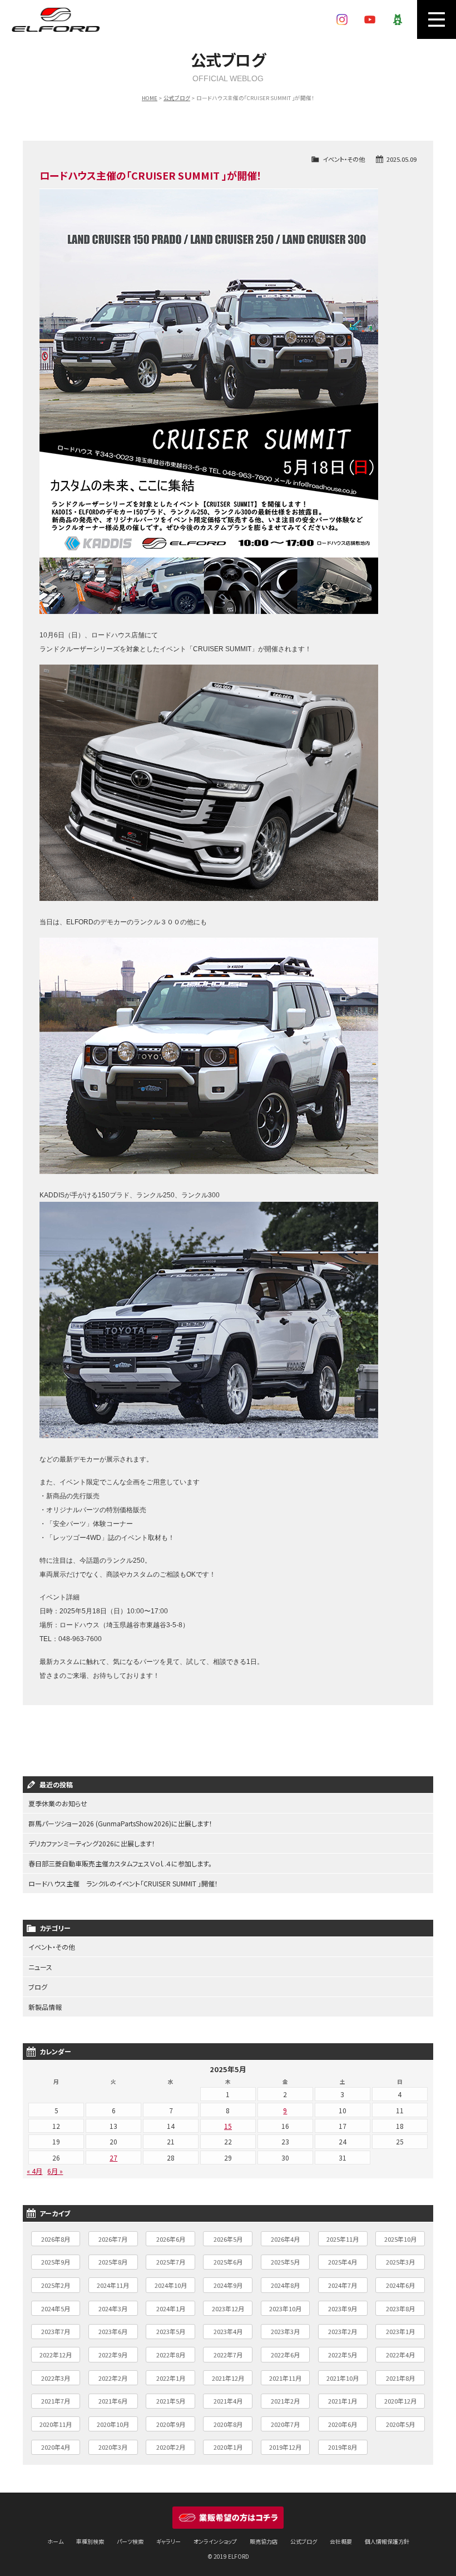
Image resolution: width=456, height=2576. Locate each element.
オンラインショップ (215, 2541)
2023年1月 (400, 2331)
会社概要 (341, 2541)
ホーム (55, 2541)
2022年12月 (56, 2355)
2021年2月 (285, 2401)
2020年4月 (56, 2447)
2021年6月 (113, 2401)
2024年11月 (113, 2285)
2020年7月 (285, 2424)
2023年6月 (113, 2331)
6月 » (55, 2171)
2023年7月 (56, 2331)
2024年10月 (171, 2285)
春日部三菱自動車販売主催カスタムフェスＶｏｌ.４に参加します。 (120, 1863)
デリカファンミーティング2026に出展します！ (92, 1843)
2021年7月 (56, 2401)
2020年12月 (400, 2401)
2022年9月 (113, 2355)
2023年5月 (171, 2331)
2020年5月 (400, 2424)
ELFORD (56, 19)
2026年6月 (171, 2239)
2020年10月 (113, 2424)
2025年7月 (171, 2262)
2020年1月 (228, 2447)
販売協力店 (264, 2541)
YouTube (370, 19)
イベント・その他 (344, 159)
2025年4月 (343, 2262)
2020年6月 (343, 2424)
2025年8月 (113, 2262)
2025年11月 (343, 2239)
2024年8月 (285, 2285)
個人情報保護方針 (387, 2541)
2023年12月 (228, 2309)
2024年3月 (113, 2309)
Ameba (398, 19)
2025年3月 (400, 2262)
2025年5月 (285, 2262)
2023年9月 (343, 2309)
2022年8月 (171, 2355)
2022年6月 (285, 2355)
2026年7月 (113, 2239)
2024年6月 (400, 2285)
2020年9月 (171, 2424)
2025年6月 (228, 2262)
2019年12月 (285, 2447)
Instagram (342, 19)
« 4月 (34, 2171)
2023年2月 (343, 2331)
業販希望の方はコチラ (228, 2518)
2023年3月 (285, 2331)
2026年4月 (285, 2239)
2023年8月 (400, 2309)
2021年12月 (228, 2378)
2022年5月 (343, 2355)
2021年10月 (343, 2378)
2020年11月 (56, 2424)
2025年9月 (56, 2262)
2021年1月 (343, 2401)
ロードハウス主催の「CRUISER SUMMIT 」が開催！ (151, 175)
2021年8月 (400, 2378)
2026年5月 (228, 2239)
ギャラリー (168, 2541)
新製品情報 (45, 2007)
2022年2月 (113, 2378)
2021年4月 (228, 2401)
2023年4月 (228, 2331)
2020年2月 (171, 2447)
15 (228, 2126)
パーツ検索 (130, 2541)
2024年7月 (343, 2285)
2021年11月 (285, 2378)
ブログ (38, 1987)
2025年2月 (56, 2285)
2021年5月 (171, 2401)
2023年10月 (285, 2309)
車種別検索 (90, 2541)
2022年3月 (56, 2378)
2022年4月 (400, 2355)
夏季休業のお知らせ (58, 1803)
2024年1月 (171, 2309)
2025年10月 (400, 2239)
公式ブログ (177, 98)
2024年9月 (228, 2285)
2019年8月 (343, 2447)
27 (113, 2158)
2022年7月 (228, 2355)
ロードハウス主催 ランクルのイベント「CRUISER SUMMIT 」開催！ (123, 1883)
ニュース (40, 1967)
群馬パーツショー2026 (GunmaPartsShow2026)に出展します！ (120, 1823)
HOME (150, 98)
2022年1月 (171, 2378)
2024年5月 (56, 2309)
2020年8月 (228, 2424)
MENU (437, 19)
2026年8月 (56, 2239)
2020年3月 (113, 2447)
